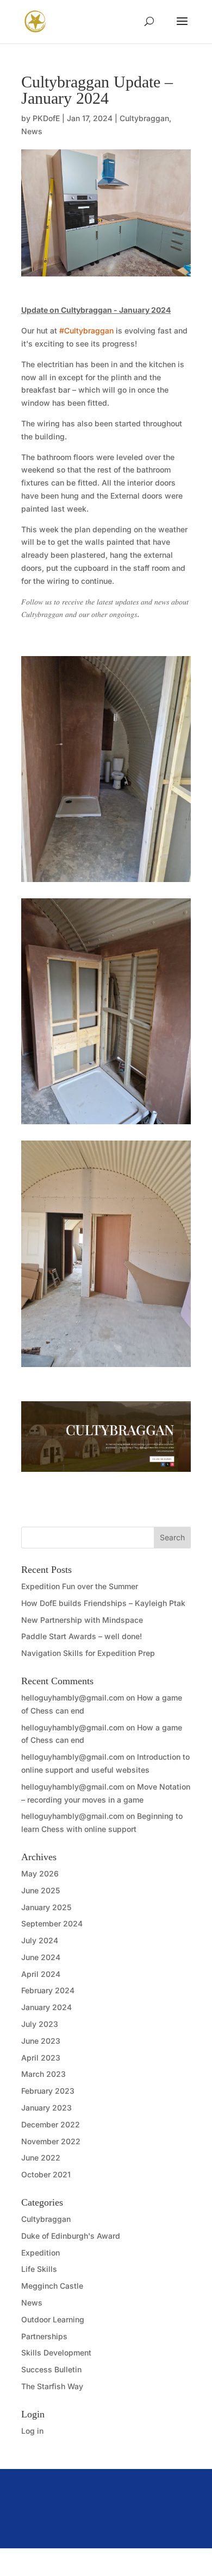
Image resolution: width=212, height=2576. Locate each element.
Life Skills (39, 2269)
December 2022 (51, 2124)
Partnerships (44, 2336)
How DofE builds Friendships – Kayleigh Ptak (103, 1603)
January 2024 (46, 2007)
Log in (32, 2431)
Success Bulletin (51, 2369)
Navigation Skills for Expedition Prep (88, 1653)
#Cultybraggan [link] (86, 330)
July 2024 (40, 1940)
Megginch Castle (52, 2286)
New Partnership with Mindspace (82, 1620)
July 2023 (40, 2024)
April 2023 (41, 2058)
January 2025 (46, 1907)
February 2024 (48, 1990)
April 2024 (41, 1974)
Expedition (40, 2253)
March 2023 (43, 2074)
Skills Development (56, 2353)
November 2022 (51, 2141)
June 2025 (40, 1890)
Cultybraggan (144, 118)
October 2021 (46, 2174)
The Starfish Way (52, 2386)
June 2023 (41, 2041)
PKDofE (46, 118)
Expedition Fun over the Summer (80, 1586)
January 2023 (46, 2108)
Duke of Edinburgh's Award (71, 2236)
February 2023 (48, 2091)
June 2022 (41, 2158)
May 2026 (40, 1873)
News (32, 131)
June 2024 (41, 1957)
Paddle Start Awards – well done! (82, 1636)
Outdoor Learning (53, 2319)
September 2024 (52, 1923)
